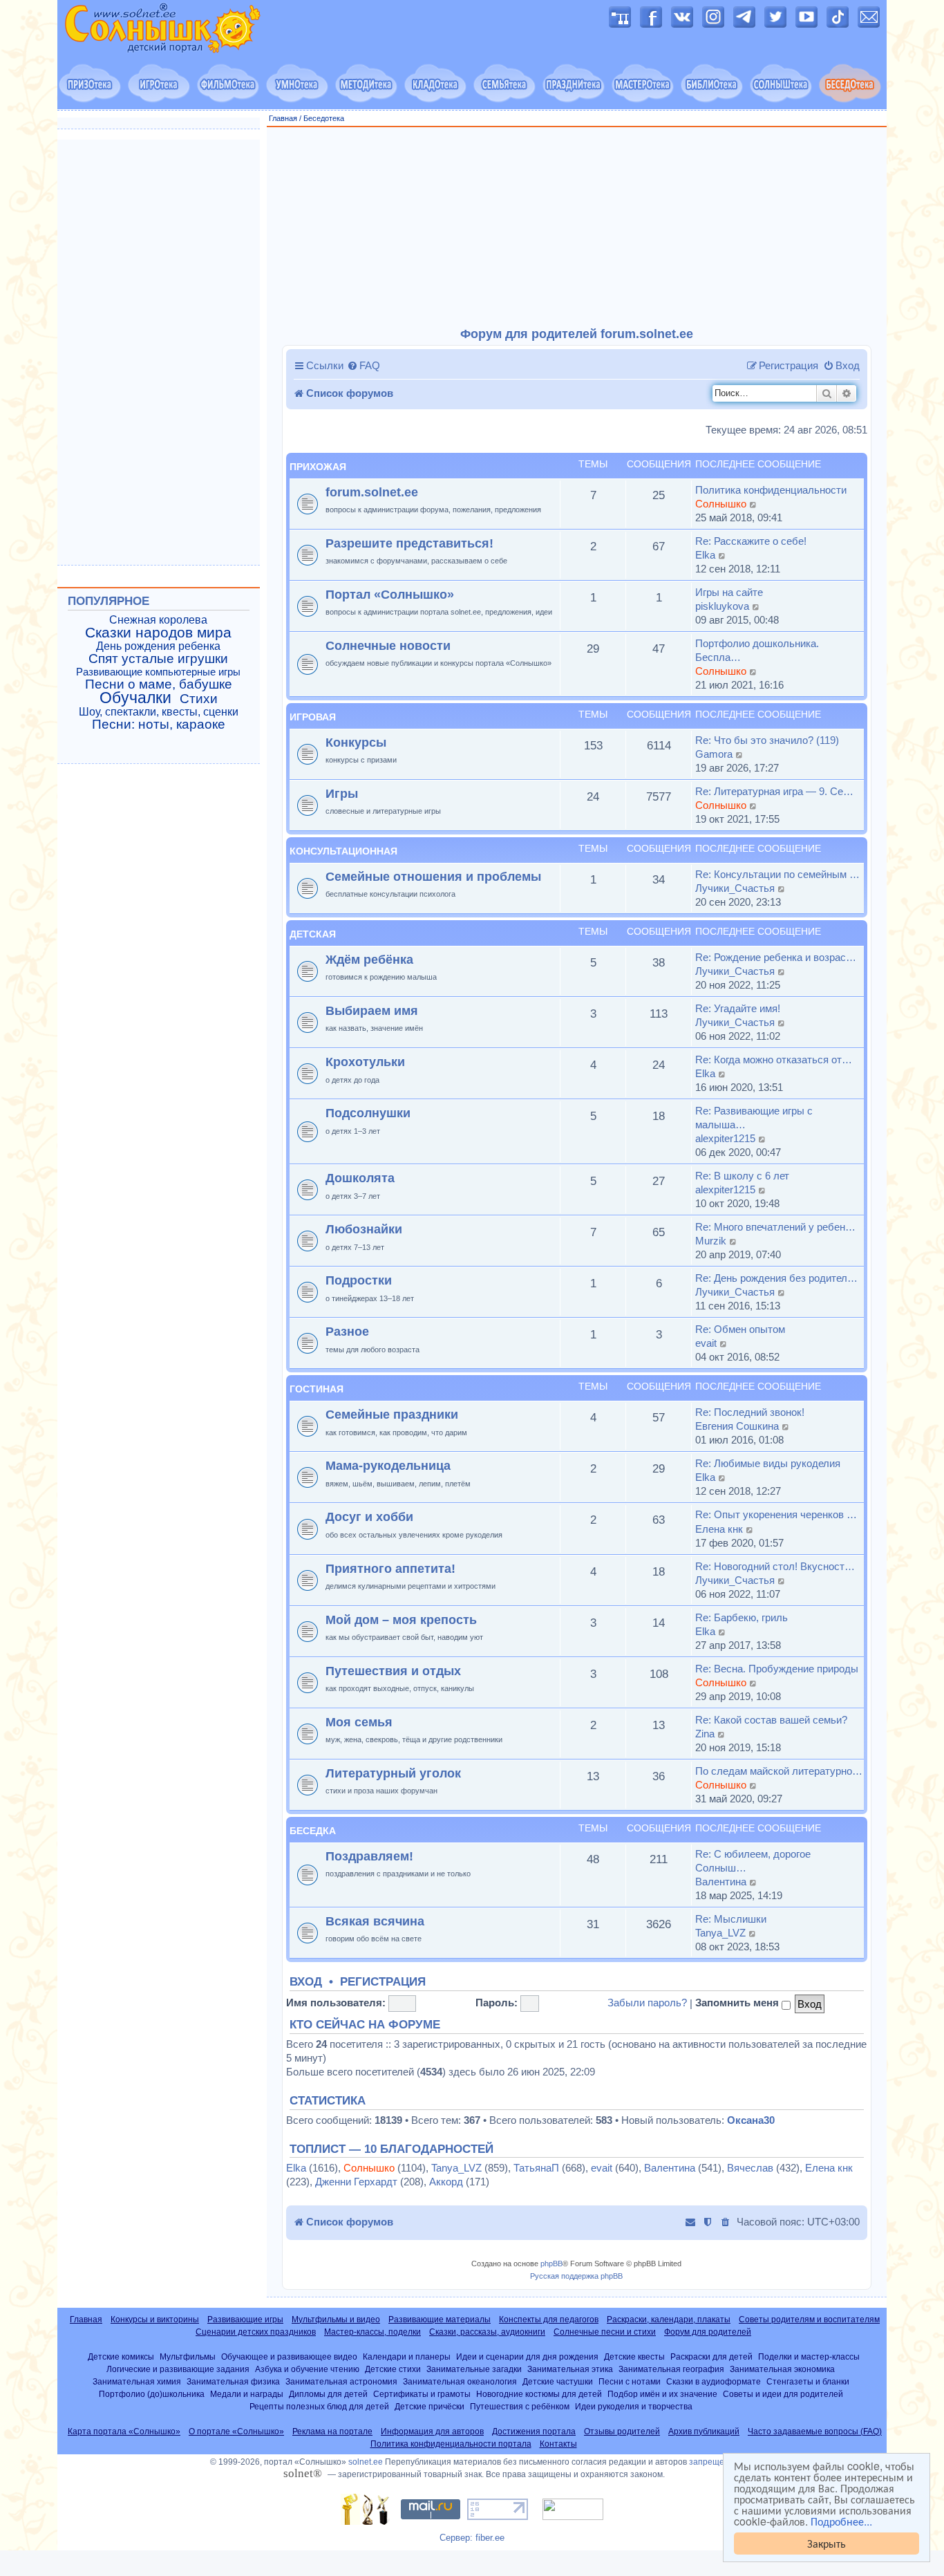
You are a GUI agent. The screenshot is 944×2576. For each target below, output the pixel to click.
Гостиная (317, 1389)
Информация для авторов (432, 2432)
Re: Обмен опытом (740, 1329)
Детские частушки (558, 2381)
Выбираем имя (372, 1010)
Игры (342, 793)
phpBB (551, 2264)
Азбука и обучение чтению (307, 2369)
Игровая (313, 717)
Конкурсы (356, 742)
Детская (313, 934)
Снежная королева (158, 620)
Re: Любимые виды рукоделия (768, 1463)
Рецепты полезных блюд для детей (319, 2406)
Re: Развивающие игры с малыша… (754, 1118)
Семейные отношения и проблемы (433, 876)
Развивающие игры (245, 2320)
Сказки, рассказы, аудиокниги (487, 2332)
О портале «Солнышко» (236, 2432)
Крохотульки (365, 1062)
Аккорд (446, 2182)
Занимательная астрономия (341, 2381)
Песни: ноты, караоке (159, 725)
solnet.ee (366, 2462)
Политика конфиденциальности (771, 490)
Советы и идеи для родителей (783, 2394)
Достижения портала (534, 2432)
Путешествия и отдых (393, 1671)
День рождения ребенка (158, 646)
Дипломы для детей (328, 2394)
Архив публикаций (704, 2432)
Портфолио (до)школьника (152, 2394)
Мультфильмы (188, 2356)
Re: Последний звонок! (750, 1412)
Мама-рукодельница (388, 1465)
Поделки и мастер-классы (809, 2356)
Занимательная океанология (460, 2381)
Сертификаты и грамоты (422, 2394)
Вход (306, 1982)
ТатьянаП (536, 2168)
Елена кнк (719, 1529)
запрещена (711, 2462)
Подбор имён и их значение (662, 2394)
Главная (283, 118)
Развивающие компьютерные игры (158, 672)
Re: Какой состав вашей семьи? (771, 1720)
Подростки (359, 1280)
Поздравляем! (369, 1856)
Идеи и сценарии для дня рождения (527, 2356)
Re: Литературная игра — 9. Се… (774, 791)
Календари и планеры (407, 2356)
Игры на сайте (729, 592)
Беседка (313, 1831)
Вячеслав (750, 2168)
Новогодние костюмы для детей (539, 2394)
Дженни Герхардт (356, 2182)
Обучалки (135, 698)
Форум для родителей (708, 2332)
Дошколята (360, 1178)
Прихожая (318, 467)
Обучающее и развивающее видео (289, 2356)
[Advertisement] (577, 227)
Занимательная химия (137, 2381)
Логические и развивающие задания (178, 2369)
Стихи (199, 699)
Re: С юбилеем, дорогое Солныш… (753, 1861)
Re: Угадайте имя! (738, 1008)
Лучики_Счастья (735, 888)
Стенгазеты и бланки (808, 2381)
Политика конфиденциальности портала (451, 2444)
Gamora (714, 754)
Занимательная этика (570, 2369)
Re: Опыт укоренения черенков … (776, 1514)
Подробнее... (841, 2521)
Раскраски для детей (711, 2356)
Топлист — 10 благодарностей (391, 2149)
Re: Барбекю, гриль (742, 1617)
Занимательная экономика (782, 2369)
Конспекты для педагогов (549, 2320)
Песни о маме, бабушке (159, 684)
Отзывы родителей (622, 2432)
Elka (705, 555)
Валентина (721, 1882)
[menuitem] (364, 366)
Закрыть (827, 2543)
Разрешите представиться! (409, 543)
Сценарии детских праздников (256, 2332)
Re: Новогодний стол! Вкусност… (775, 1566)
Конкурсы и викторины (155, 2320)
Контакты (558, 2444)
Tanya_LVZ (720, 1933)
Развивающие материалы (440, 2320)
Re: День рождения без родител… (776, 1278)
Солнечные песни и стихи (605, 2332)
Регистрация (383, 1982)
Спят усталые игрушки (158, 659)
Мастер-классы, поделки (372, 2332)
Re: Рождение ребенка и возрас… (776, 957)
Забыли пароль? (647, 2003)
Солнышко (721, 504)
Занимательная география (671, 2369)
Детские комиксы (121, 2356)
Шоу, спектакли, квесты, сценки (159, 712)
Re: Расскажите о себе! (751, 541)
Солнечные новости (388, 645)
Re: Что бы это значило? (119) (767, 740)
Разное (347, 1331)
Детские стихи (393, 2369)
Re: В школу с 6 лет (742, 1176)
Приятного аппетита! (390, 1568)
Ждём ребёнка (369, 959)
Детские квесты (634, 2356)
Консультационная (343, 851)
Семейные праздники (392, 1414)
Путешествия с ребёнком (520, 2406)
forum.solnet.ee (372, 492)
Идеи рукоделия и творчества (634, 2406)
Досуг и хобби (369, 1516)
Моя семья (359, 1722)
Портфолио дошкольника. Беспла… (757, 650)
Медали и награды (247, 2394)
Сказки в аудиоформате (714, 2381)
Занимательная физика (233, 2381)
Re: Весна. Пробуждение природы (777, 1669)
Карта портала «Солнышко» (124, 2432)
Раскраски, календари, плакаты (669, 2320)
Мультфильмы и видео (336, 2320)
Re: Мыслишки (731, 1919)
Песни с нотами (630, 2381)
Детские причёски (429, 2406)
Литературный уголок (393, 1773)
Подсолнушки (368, 1113)
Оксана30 (751, 2120)
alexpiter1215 (725, 1138)
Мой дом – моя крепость (401, 1620)
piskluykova (722, 606)
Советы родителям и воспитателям (809, 2320)
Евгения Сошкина (737, 1426)
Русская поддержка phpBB (576, 2276)
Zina (705, 1734)
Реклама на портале (332, 2432)
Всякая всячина (375, 1921)
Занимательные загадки (474, 2369)
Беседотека (324, 118)
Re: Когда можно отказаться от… (774, 1060)
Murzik (711, 1241)
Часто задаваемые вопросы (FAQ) (815, 2432)
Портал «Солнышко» (390, 594)
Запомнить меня (738, 2003)
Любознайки (364, 1229)
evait (706, 1343)
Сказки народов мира (158, 633)
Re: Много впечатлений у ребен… (775, 1227)
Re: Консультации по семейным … (777, 874)
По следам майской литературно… (779, 1771)
